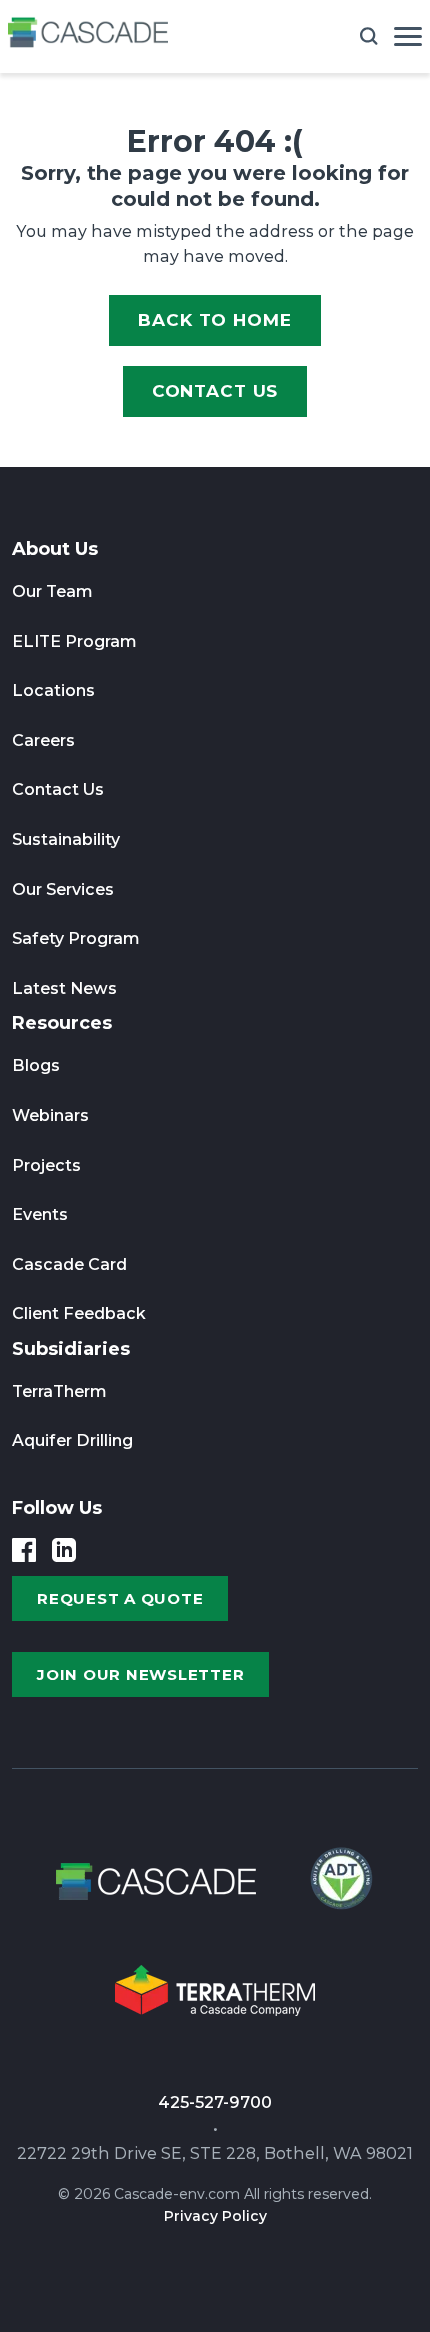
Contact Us (215, 391)
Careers (43, 740)
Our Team (52, 591)
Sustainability (66, 839)
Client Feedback (79, 1313)
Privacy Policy (215, 2216)
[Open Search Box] (369, 36)
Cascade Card (69, 1264)
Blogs (36, 1065)
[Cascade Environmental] (88, 36)
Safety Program (76, 938)
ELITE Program (74, 641)
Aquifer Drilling (72, 1440)
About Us (55, 549)
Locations (53, 690)
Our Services (63, 889)
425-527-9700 (215, 2102)
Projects (46, 1165)
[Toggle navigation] (408, 36)
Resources (62, 1023)
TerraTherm (59, 1391)
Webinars (50, 1115)
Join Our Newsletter (140, 1674)
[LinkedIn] (64, 1550)
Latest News (64, 988)
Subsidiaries (71, 1349)
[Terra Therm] (215, 1996)
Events (40, 1214)
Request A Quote (120, 1598)
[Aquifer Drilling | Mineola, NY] (339, 1887)
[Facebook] (24, 1550)
